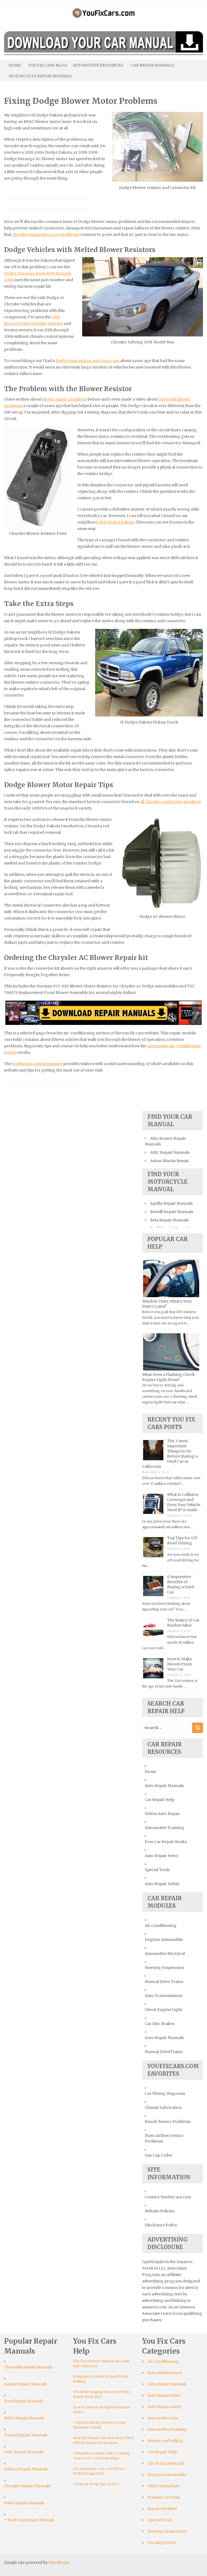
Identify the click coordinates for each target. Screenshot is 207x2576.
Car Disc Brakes (160, 2024)
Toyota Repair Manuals (26, 2435)
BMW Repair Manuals (24, 2418)
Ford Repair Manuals (24, 2401)
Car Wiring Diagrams (165, 2093)
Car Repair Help (160, 1800)
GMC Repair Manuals (24, 2452)
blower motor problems (64, 399)
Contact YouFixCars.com (168, 2197)
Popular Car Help (164, 2497)
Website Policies (160, 2211)
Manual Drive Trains (164, 1982)
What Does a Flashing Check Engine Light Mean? (168, 1377)
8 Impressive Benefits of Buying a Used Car (180, 1584)
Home (15, 65)
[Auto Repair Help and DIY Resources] (103, 12)
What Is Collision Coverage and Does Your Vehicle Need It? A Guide (184, 1502)
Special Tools (157, 1870)
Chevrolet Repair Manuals (28, 2367)
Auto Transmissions (164, 1996)
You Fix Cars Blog (48, 65)
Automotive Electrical (165, 1954)
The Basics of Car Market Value (183, 1623)
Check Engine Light (163, 2010)
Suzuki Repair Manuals (26, 2384)
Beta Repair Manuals (169, 1220)
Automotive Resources (98, 65)
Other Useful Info (164, 2486)
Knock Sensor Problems (168, 2122)
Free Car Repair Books (166, 1842)
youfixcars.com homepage (37, 1064)
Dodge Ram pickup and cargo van (87, 361)
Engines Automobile (164, 1940)
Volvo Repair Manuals (24, 2503)
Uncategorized (161, 2543)
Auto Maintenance (165, 2373)
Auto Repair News (161, 1856)
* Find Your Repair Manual (29, 2520)
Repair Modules (162, 2509)
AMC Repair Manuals (170, 1152)
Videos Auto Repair (162, 1814)
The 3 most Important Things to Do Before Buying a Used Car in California (170, 1454)
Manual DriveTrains (164, 2052)
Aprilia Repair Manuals (171, 1203)
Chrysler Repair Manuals (27, 2486)
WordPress (59, 2563)
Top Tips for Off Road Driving (182, 1540)
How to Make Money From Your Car (180, 1664)
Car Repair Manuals (152, 65)
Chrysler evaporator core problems (45, 235)
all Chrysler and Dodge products (170, 802)
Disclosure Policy (161, 2225)
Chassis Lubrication (163, 2107)
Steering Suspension (164, 1968)
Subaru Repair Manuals (26, 2469)
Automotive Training (165, 1828)
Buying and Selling (165, 2441)
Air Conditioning (161, 1926)
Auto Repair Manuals (164, 1786)
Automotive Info (163, 2418)
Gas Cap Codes (158, 2155)
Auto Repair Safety (162, 1884)
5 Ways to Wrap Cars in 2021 (96, 2484)
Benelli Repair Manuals (172, 1212)
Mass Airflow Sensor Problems (164, 2138)
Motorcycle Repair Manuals (40, 76)
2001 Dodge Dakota (116, 522)
